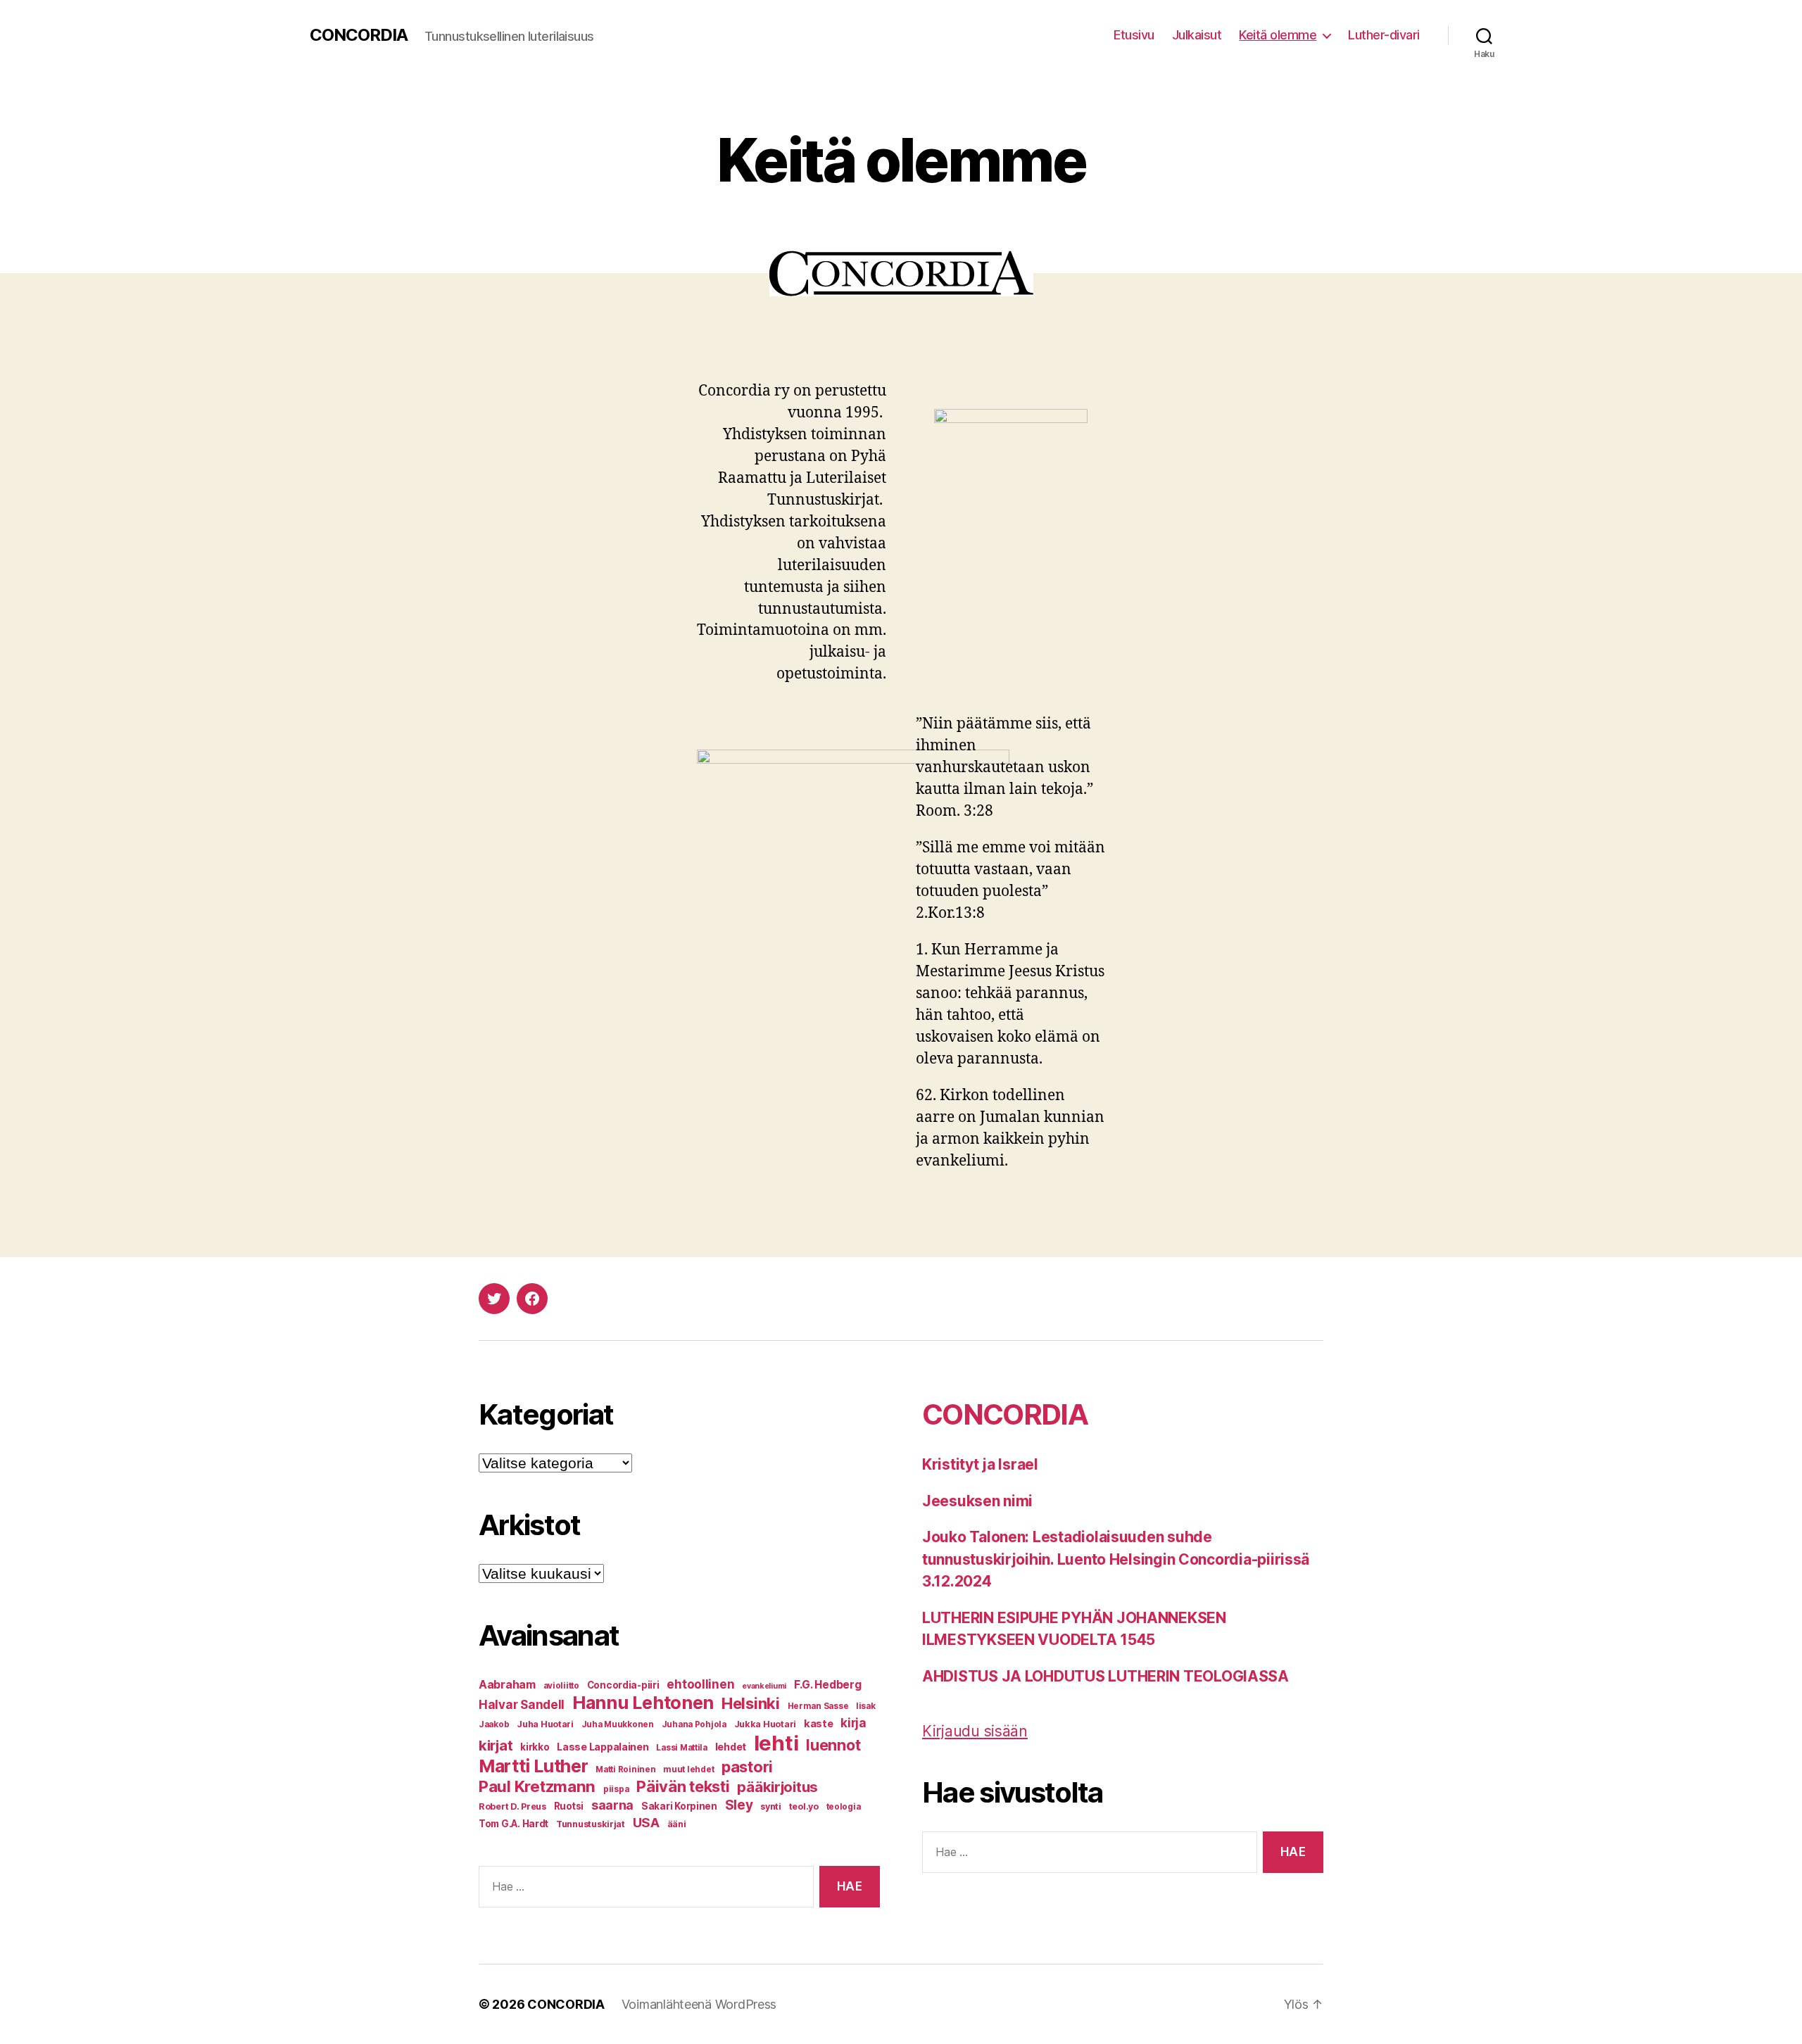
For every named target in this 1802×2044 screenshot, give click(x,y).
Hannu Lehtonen (643, 1703)
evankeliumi (764, 1686)
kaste (819, 1724)
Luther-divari (1384, 35)
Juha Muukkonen (618, 1724)
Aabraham (507, 1685)
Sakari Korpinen (679, 1806)
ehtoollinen (700, 1684)
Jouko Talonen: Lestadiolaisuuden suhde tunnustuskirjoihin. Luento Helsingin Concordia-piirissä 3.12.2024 (1116, 1559)
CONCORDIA (359, 35)
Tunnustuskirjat (591, 1824)
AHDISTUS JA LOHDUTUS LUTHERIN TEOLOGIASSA (1105, 1676)
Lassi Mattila (682, 1748)
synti (771, 1806)
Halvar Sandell (522, 1705)
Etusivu (1134, 35)
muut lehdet (688, 1769)
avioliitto (561, 1686)
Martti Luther (534, 1766)
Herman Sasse (818, 1706)
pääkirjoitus (777, 1787)
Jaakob (494, 1724)
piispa (616, 1789)
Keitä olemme (1278, 35)
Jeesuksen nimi (977, 1501)
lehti (776, 1743)
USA (646, 1822)
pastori (747, 1767)
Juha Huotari (545, 1724)
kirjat (496, 1745)
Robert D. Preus (512, 1806)
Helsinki (751, 1703)
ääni (677, 1824)
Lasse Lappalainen (603, 1747)
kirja (853, 1723)
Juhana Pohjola (694, 1724)
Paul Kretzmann (537, 1786)
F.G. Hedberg (828, 1685)
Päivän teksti (683, 1786)
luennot (833, 1745)
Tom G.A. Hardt (513, 1824)
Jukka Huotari (765, 1724)
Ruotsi (569, 1806)
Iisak (866, 1706)
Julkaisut (1197, 35)
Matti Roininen (625, 1769)
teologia (844, 1807)
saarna (612, 1805)
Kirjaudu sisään (975, 1731)
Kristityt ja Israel (980, 1464)
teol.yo (804, 1806)
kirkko (535, 1747)
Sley (739, 1805)
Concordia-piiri (623, 1685)
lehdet (731, 1747)
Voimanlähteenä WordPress (699, 2004)
